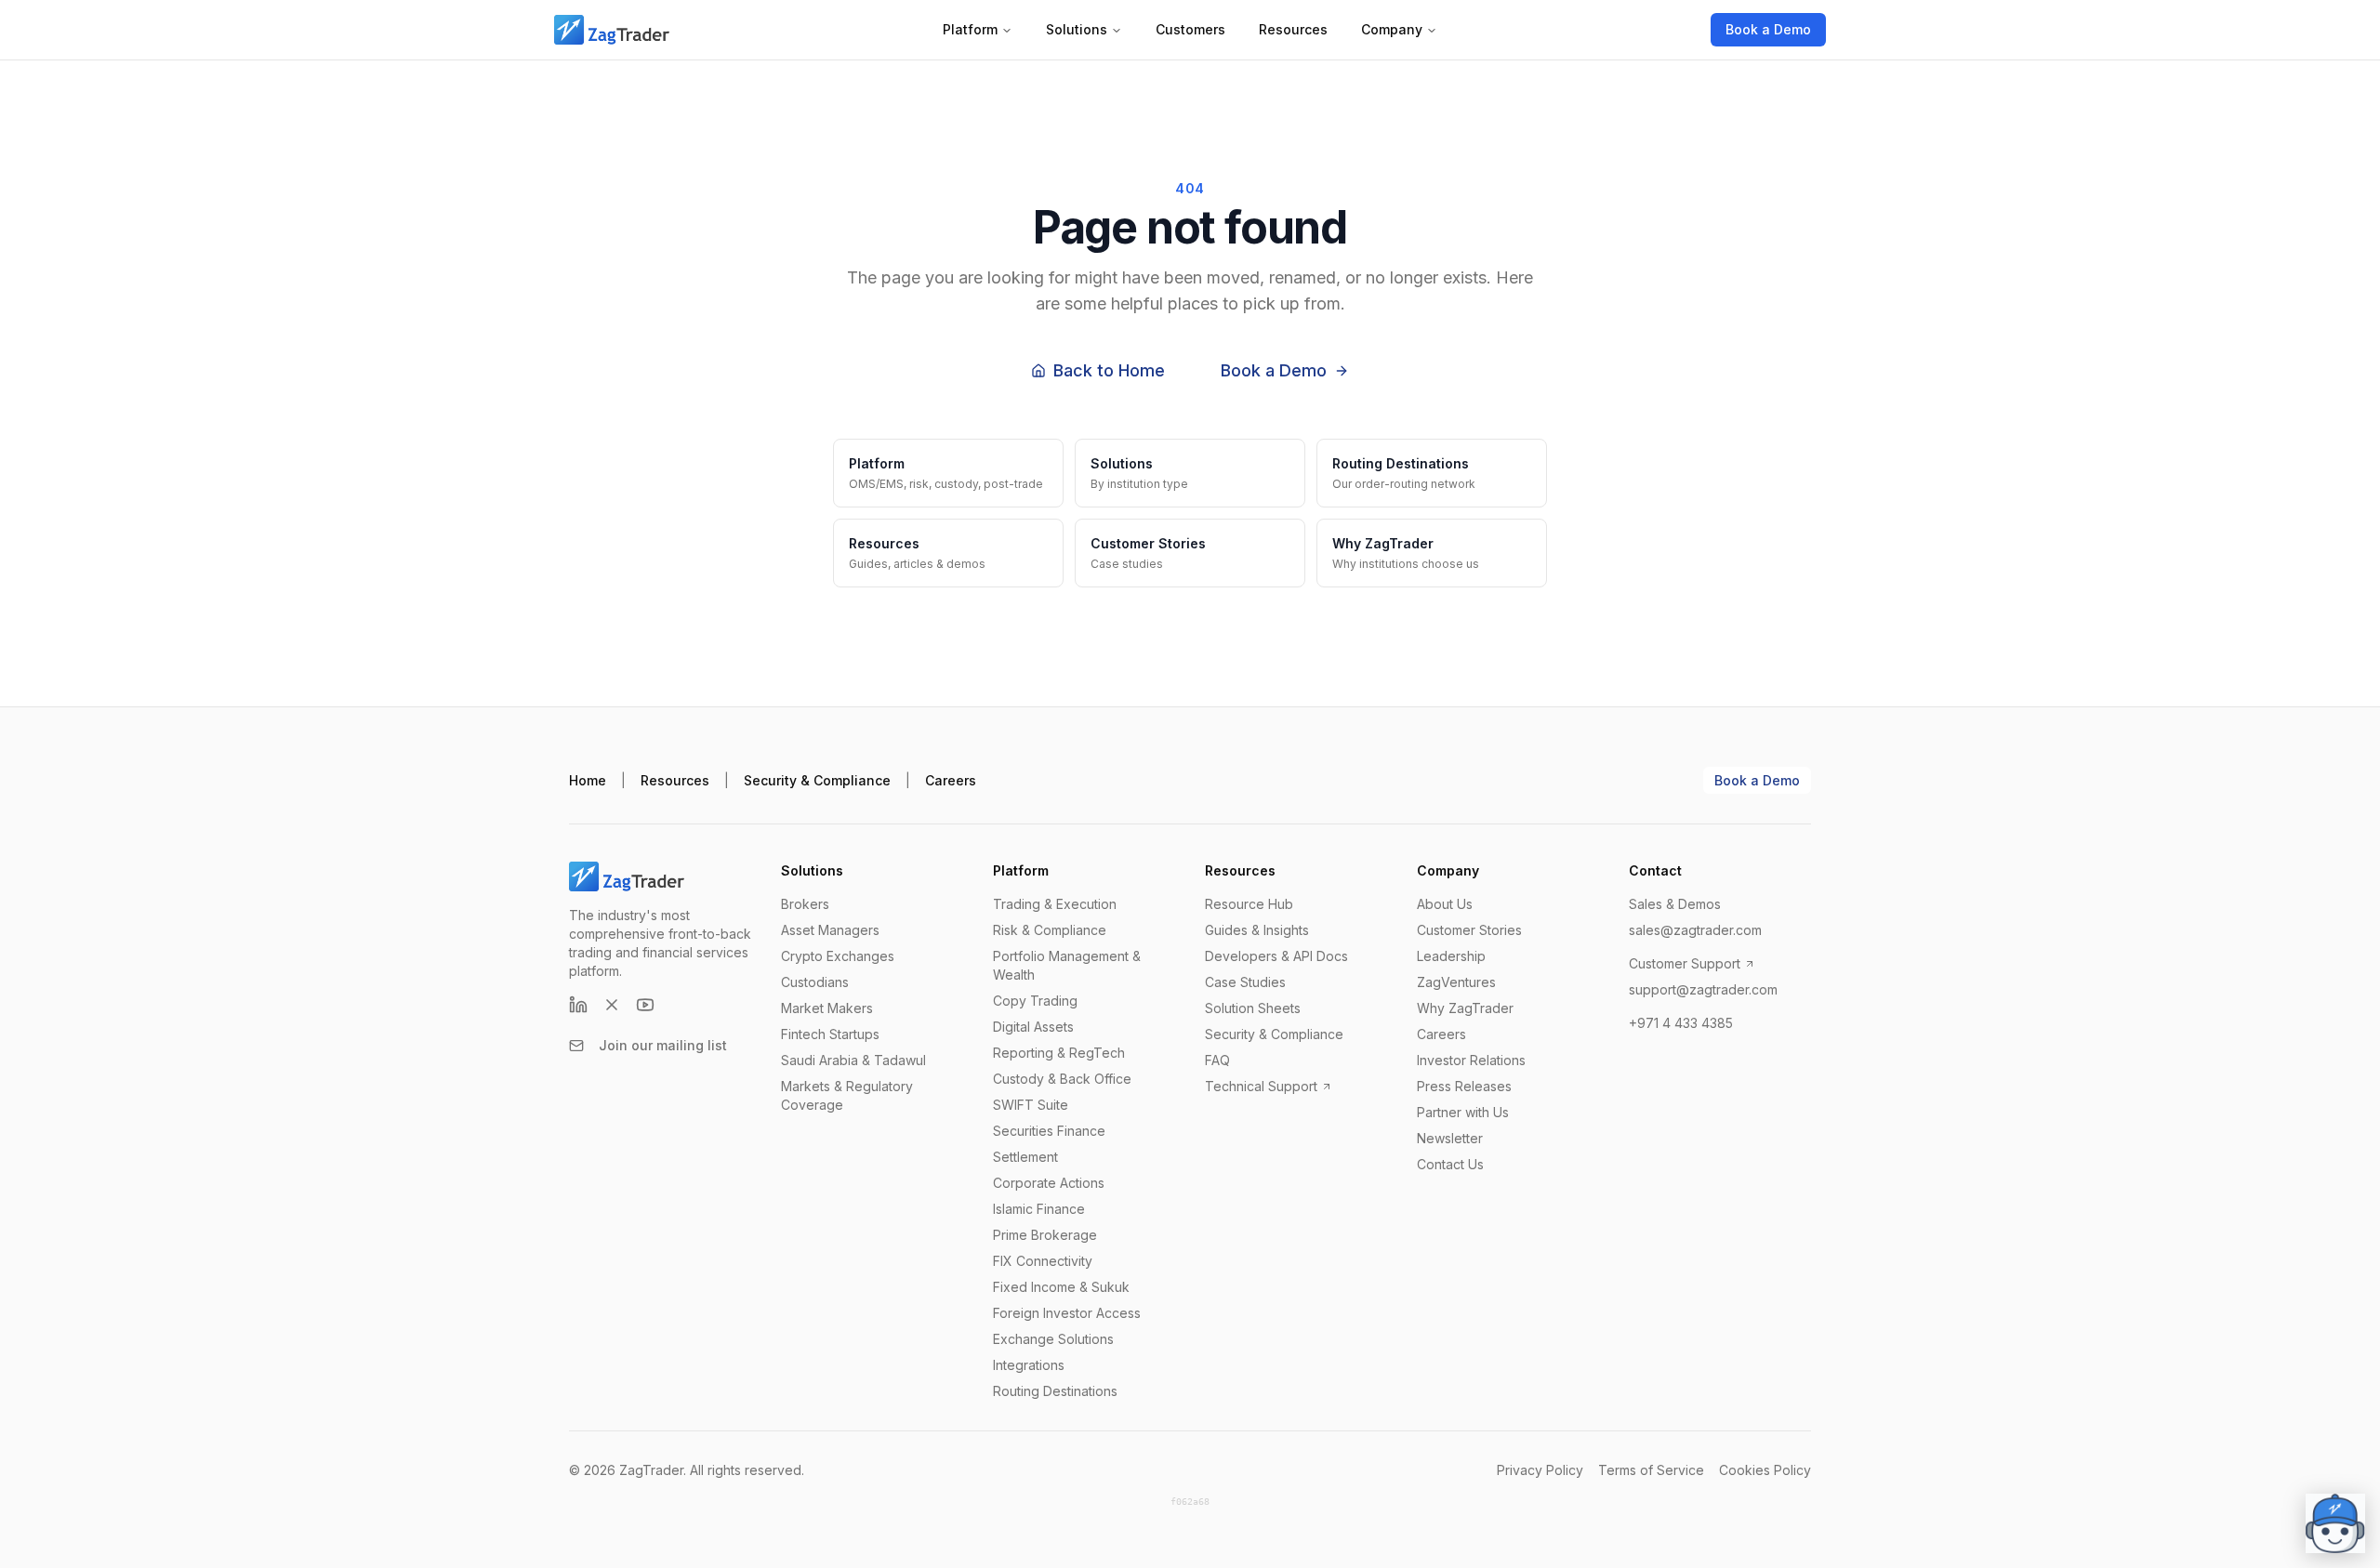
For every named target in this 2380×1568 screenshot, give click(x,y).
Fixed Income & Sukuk (1061, 1287)
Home (588, 780)
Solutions (1077, 29)
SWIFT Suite (1031, 1105)
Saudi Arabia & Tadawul (853, 1060)
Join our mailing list (663, 1045)
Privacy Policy (1540, 1470)
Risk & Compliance (1050, 930)
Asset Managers (830, 930)
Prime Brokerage (1045, 1235)
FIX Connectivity (1043, 1261)
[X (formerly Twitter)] (612, 1005)
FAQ (1217, 1060)
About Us (1445, 904)
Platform (970, 29)
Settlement (1025, 1157)
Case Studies (1245, 982)
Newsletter (1450, 1138)
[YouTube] (645, 1005)
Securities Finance (1049, 1131)
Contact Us (1450, 1164)
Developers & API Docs (1276, 956)
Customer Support (1685, 963)
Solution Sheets (1253, 1008)
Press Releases (1464, 1086)
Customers (1190, 29)
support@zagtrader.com (1703, 989)
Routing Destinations (1055, 1391)
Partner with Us (1463, 1112)
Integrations (1029, 1365)
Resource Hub (1249, 904)
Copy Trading (1035, 1001)
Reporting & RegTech (1059, 1053)
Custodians (815, 982)
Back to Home (1109, 370)
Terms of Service (1651, 1470)
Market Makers (827, 1008)
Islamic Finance (1039, 1209)
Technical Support (1261, 1086)
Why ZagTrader (1465, 1008)
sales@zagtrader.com (1695, 930)
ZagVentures (1456, 982)
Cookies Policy (1765, 1470)
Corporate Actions (1049, 1183)
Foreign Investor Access (1067, 1313)
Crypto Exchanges (838, 956)
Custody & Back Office (1062, 1079)
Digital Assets (1033, 1027)
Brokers (805, 904)
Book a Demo (1768, 29)
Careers (951, 780)
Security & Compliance (817, 780)
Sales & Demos (1675, 904)
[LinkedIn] (578, 1005)
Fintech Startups (830, 1034)
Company (1392, 29)
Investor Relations (1471, 1060)
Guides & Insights (1257, 930)
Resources (1293, 29)
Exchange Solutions (1053, 1339)
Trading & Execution (1055, 904)
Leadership (1451, 956)
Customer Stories (1469, 930)
